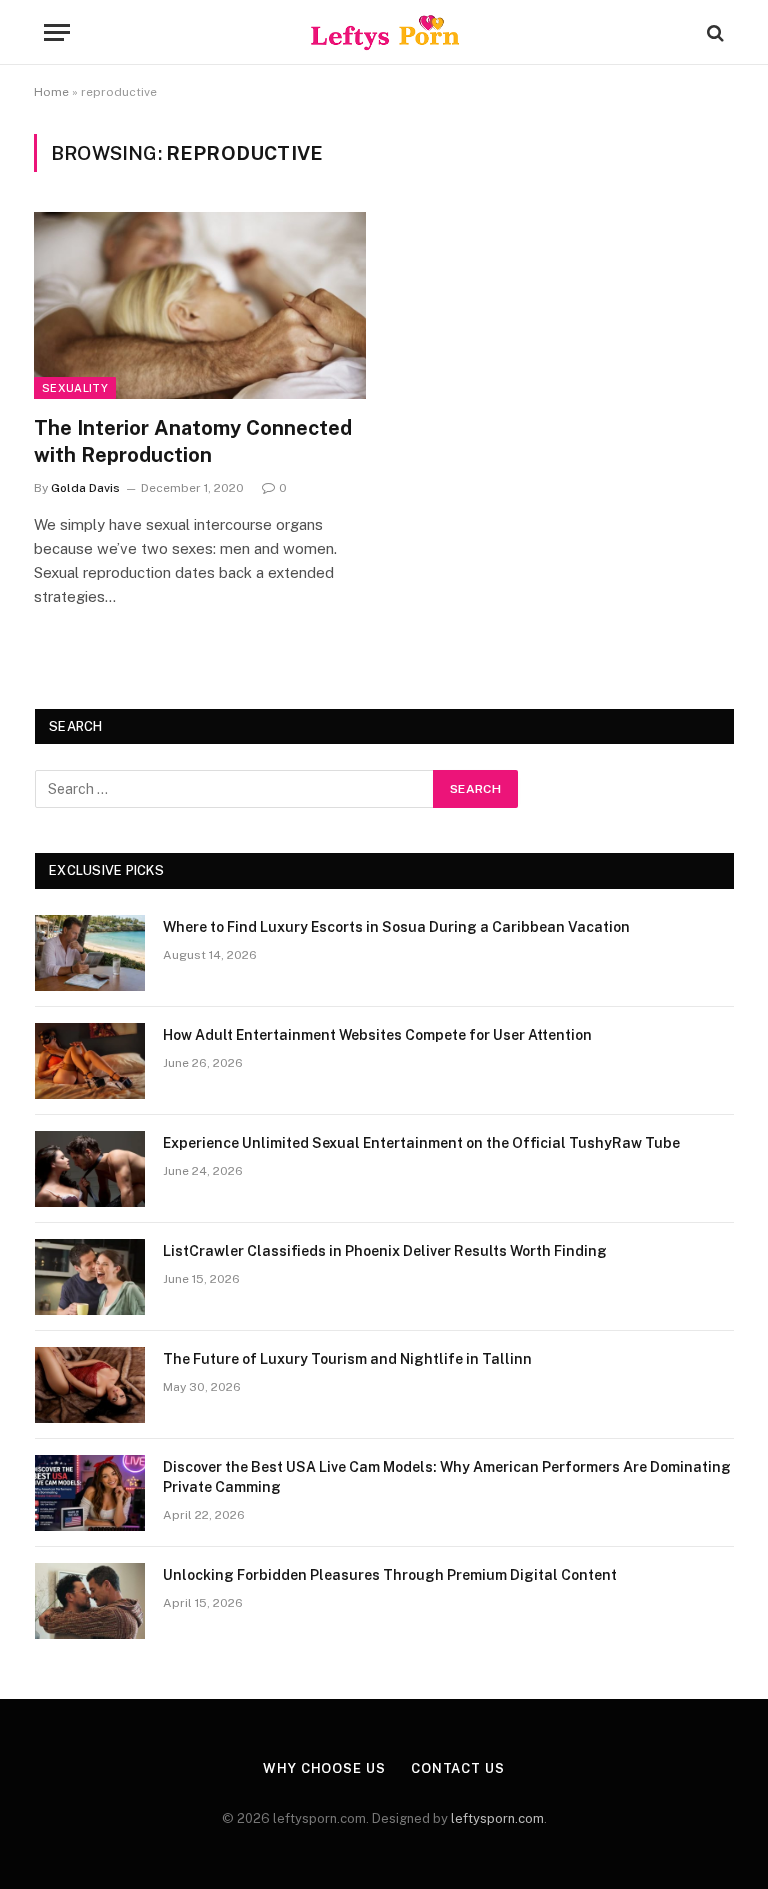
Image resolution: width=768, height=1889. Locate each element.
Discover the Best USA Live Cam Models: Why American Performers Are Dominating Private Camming (447, 1477)
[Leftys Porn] (384, 32)
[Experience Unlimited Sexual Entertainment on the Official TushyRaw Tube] (90, 1169)
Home (51, 92)
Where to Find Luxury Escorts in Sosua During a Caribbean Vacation (396, 927)
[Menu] (57, 32)
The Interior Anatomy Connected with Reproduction (193, 441)
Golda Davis (85, 488)
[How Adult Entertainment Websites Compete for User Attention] (90, 1061)
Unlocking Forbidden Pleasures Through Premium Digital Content (390, 1575)
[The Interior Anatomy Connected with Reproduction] (200, 305)
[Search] (713, 32)
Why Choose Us (324, 1768)
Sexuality (75, 388)
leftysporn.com (497, 1818)
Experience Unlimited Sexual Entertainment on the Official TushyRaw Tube (421, 1143)
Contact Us (458, 1768)
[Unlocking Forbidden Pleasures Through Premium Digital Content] (90, 1601)
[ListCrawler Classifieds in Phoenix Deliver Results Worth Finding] (90, 1277)
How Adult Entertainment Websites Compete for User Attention (377, 1035)
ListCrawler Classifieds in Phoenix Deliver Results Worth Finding (385, 1251)
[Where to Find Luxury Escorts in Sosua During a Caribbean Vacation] (90, 953)
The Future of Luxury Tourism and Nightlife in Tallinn (347, 1359)
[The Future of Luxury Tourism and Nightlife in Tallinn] (90, 1385)
